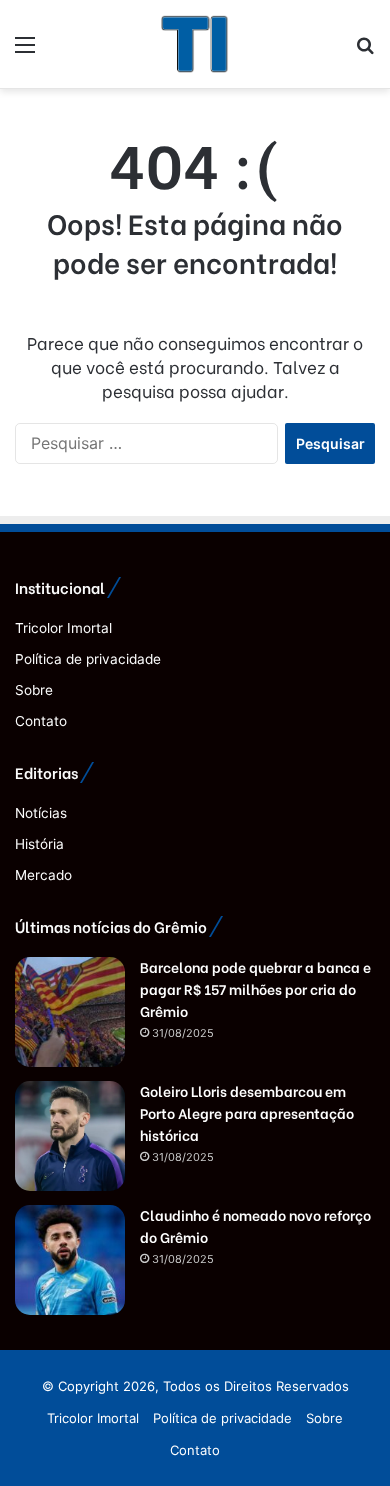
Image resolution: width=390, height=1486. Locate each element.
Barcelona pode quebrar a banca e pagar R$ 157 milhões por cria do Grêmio (255, 988)
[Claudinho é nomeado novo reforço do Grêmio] (70, 1260)
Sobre (34, 690)
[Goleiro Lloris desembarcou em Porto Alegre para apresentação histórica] (70, 1136)
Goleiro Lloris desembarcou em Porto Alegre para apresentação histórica (247, 1112)
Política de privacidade (88, 659)
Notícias (41, 813)
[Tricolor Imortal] (195, 44)
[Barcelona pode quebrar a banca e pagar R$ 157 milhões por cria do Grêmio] (70, 1012)
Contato (41, 721)
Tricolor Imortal (63, 628)
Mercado (43, 875)
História (39, 844)
